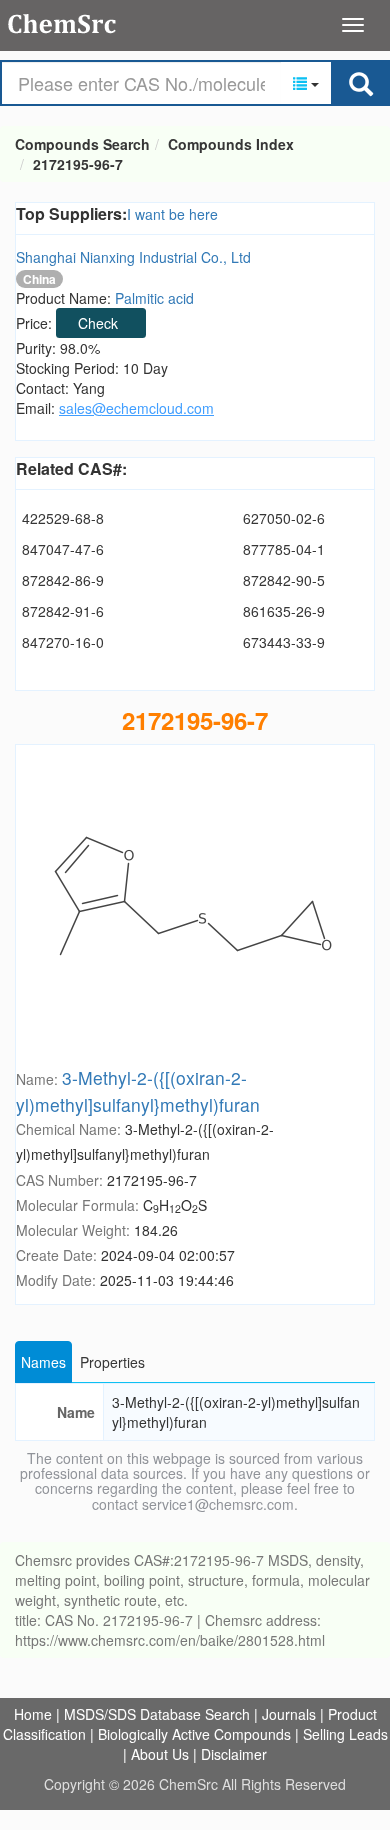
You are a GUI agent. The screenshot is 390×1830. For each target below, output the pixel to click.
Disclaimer (234, 1754)
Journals (289, 1714)
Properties (112, 1362)
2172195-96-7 (78, 164)
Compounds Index (231, 144)
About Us (160, 1754)
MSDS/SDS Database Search (157, 1714)
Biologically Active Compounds (194, 1734)
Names (43, 1362)
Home (33, 1714)
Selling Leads (345, 1734)
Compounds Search (62, 24)
